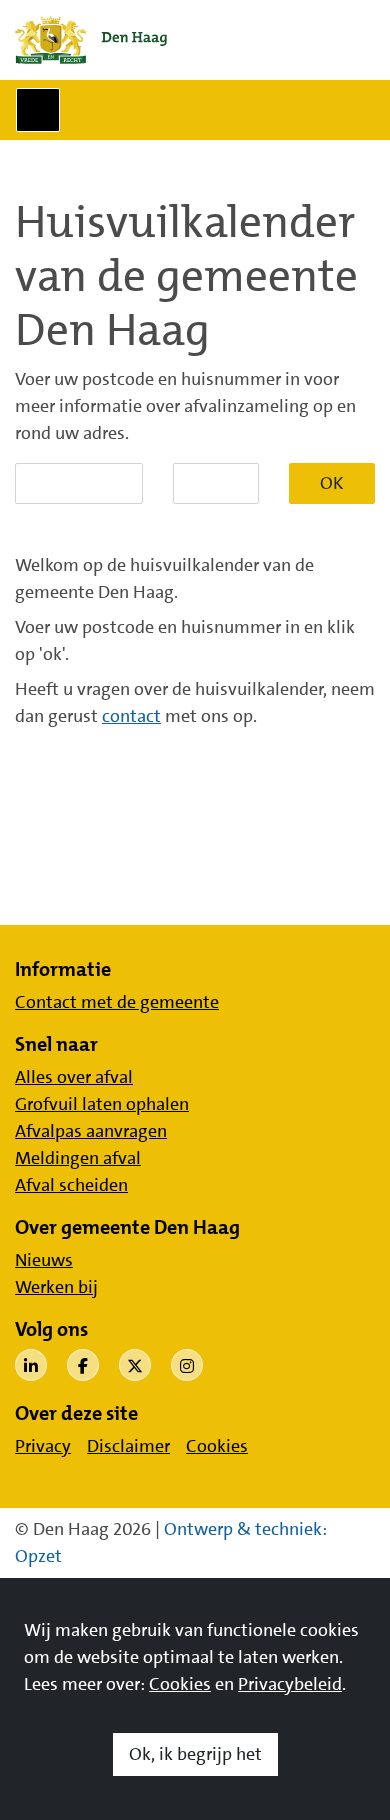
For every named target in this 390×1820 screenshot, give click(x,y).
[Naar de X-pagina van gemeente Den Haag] (135, 1365)
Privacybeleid (290, 1684)
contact (131, 716)
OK (332, 483)
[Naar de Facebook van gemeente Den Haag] (83, 1365)
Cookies (180, 1684)
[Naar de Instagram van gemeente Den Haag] (187, 1365)
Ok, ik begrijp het (195, 1754)
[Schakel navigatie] (38, 110)
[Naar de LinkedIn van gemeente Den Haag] (31, 1365)
